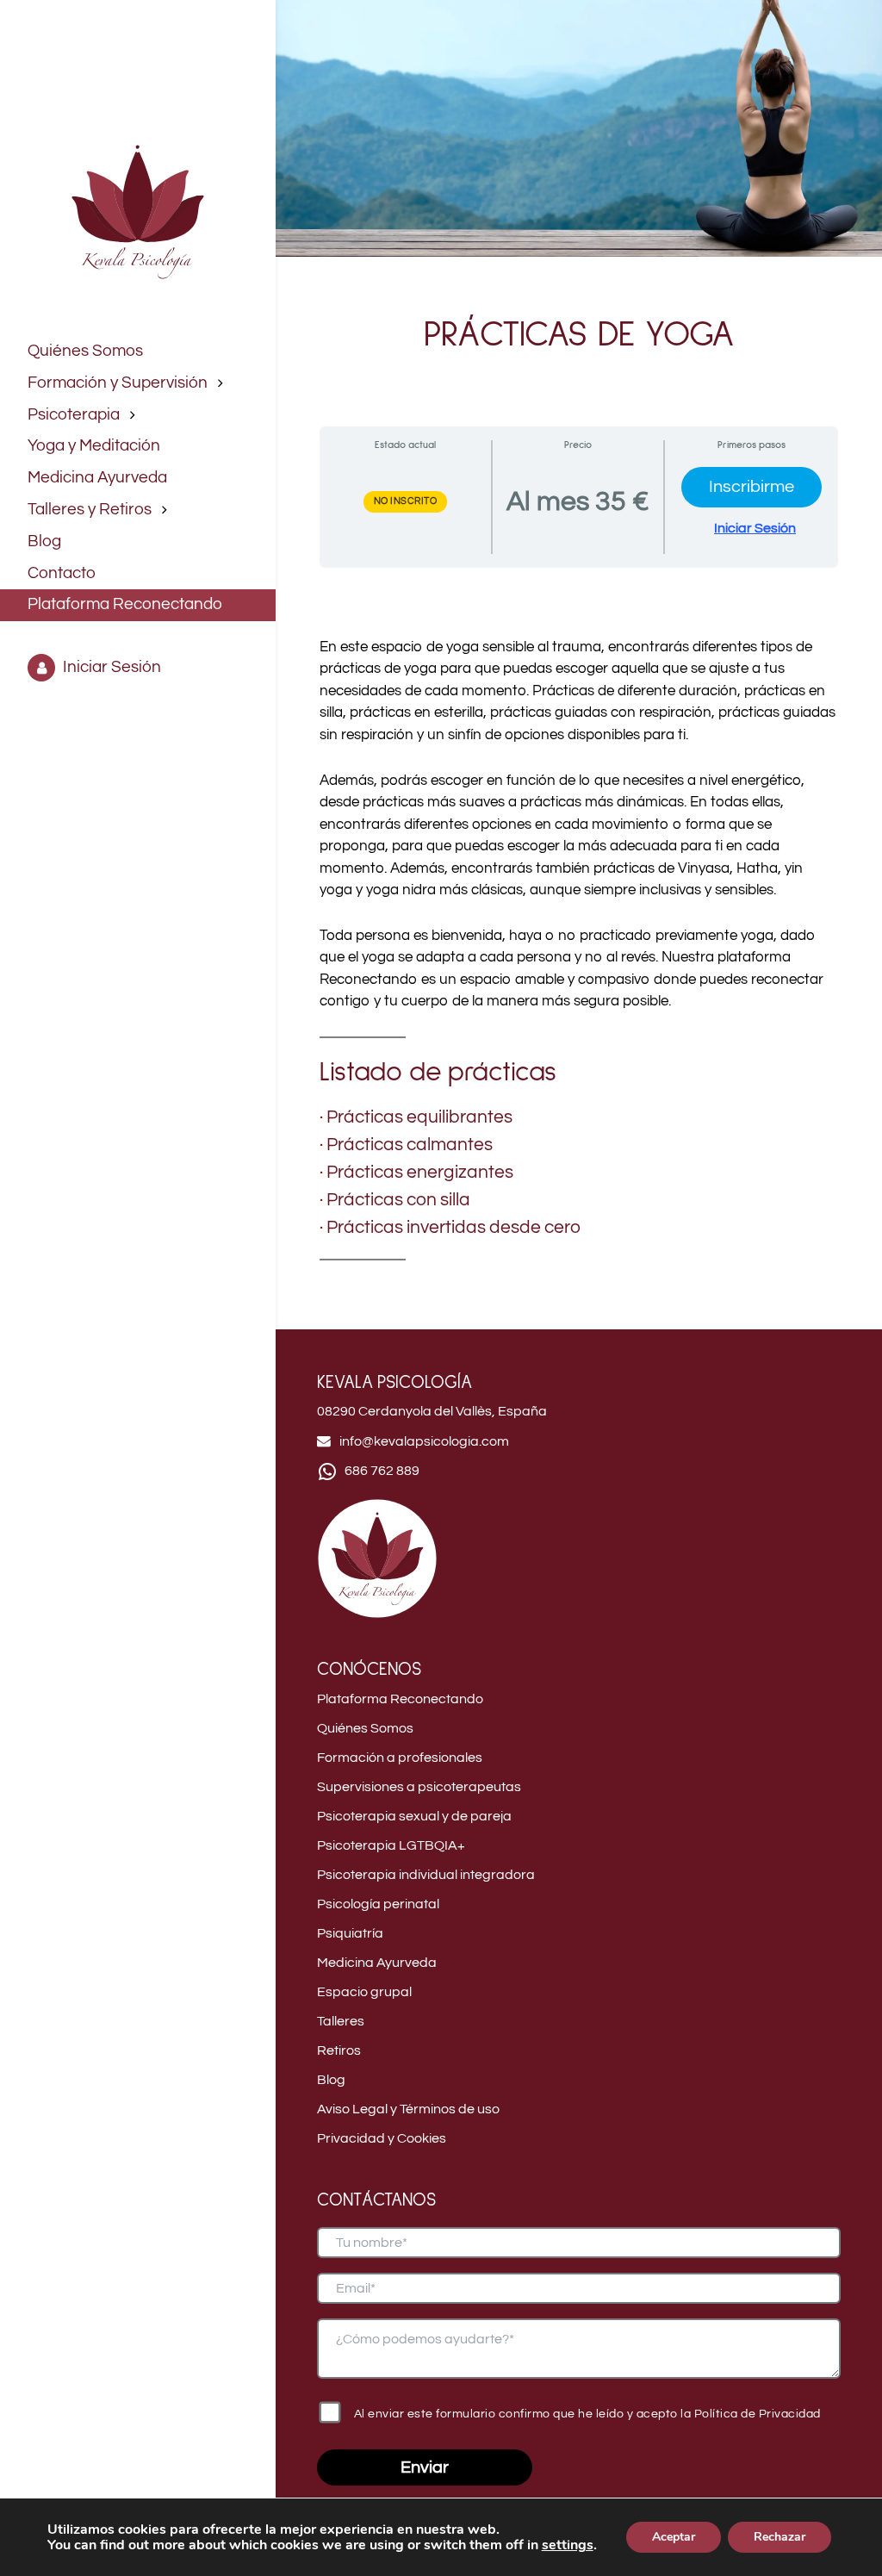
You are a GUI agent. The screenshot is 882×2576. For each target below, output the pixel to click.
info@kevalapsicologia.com (424, 1441)
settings (568, 2545)
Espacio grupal (364, 1992)
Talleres (341, 2021)
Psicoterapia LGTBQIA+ (391, 1845)
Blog (331, 2080)
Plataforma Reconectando (400, 1699)
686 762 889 (382, 1471)
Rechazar (780, 2537)
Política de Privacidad (758, 2414)
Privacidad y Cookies (382, 2138)
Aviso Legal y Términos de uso (408, 2109)
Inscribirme (752, 487)
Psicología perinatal (378, 1904)
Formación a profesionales (400, 1758)
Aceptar (674, 2537)
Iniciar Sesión (755, 528)
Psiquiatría (350, 1933)
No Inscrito (406, 501)
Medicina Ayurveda (377, 1963)
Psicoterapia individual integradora (426, 1875)
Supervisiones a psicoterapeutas (419, 1787)
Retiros (339, 2050)
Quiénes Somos (365, 1728)
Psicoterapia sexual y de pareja (414, 1816)
